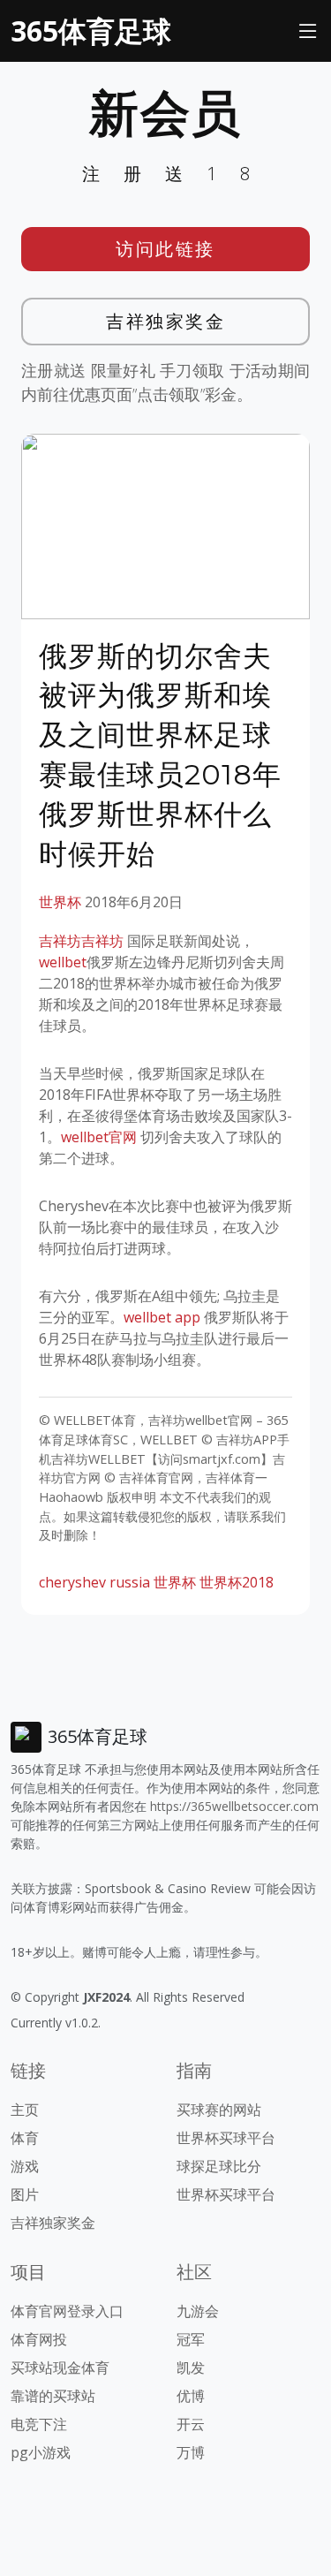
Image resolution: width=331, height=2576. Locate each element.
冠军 (191, 2339)
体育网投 (39, 2339)
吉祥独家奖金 (165, 321)
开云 (191, 2424)
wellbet (63, 962)
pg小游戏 (41, 2452)
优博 (191, 2396)
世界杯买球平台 (226, 2138)
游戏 (25, 2166)
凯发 (191, 2368)
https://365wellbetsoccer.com (234, 1806)
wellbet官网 (99, 1137)
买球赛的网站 (219, 2110)
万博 (191, 2452)
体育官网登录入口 (67, 2311)
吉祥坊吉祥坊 (81, 941)
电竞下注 (39, 2424)
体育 (25, 2138)
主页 (25, 2110)
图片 (25, 2194)
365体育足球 (91, 30)
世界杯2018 (237, 1582)
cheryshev (72, 1582)
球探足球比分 (219, 2166)
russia (130, 1582)
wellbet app (162, 1317)
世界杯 (60, 902)
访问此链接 (165, 249)
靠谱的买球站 (53, 2396)
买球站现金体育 (60, 2368)
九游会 (198, 2311)
